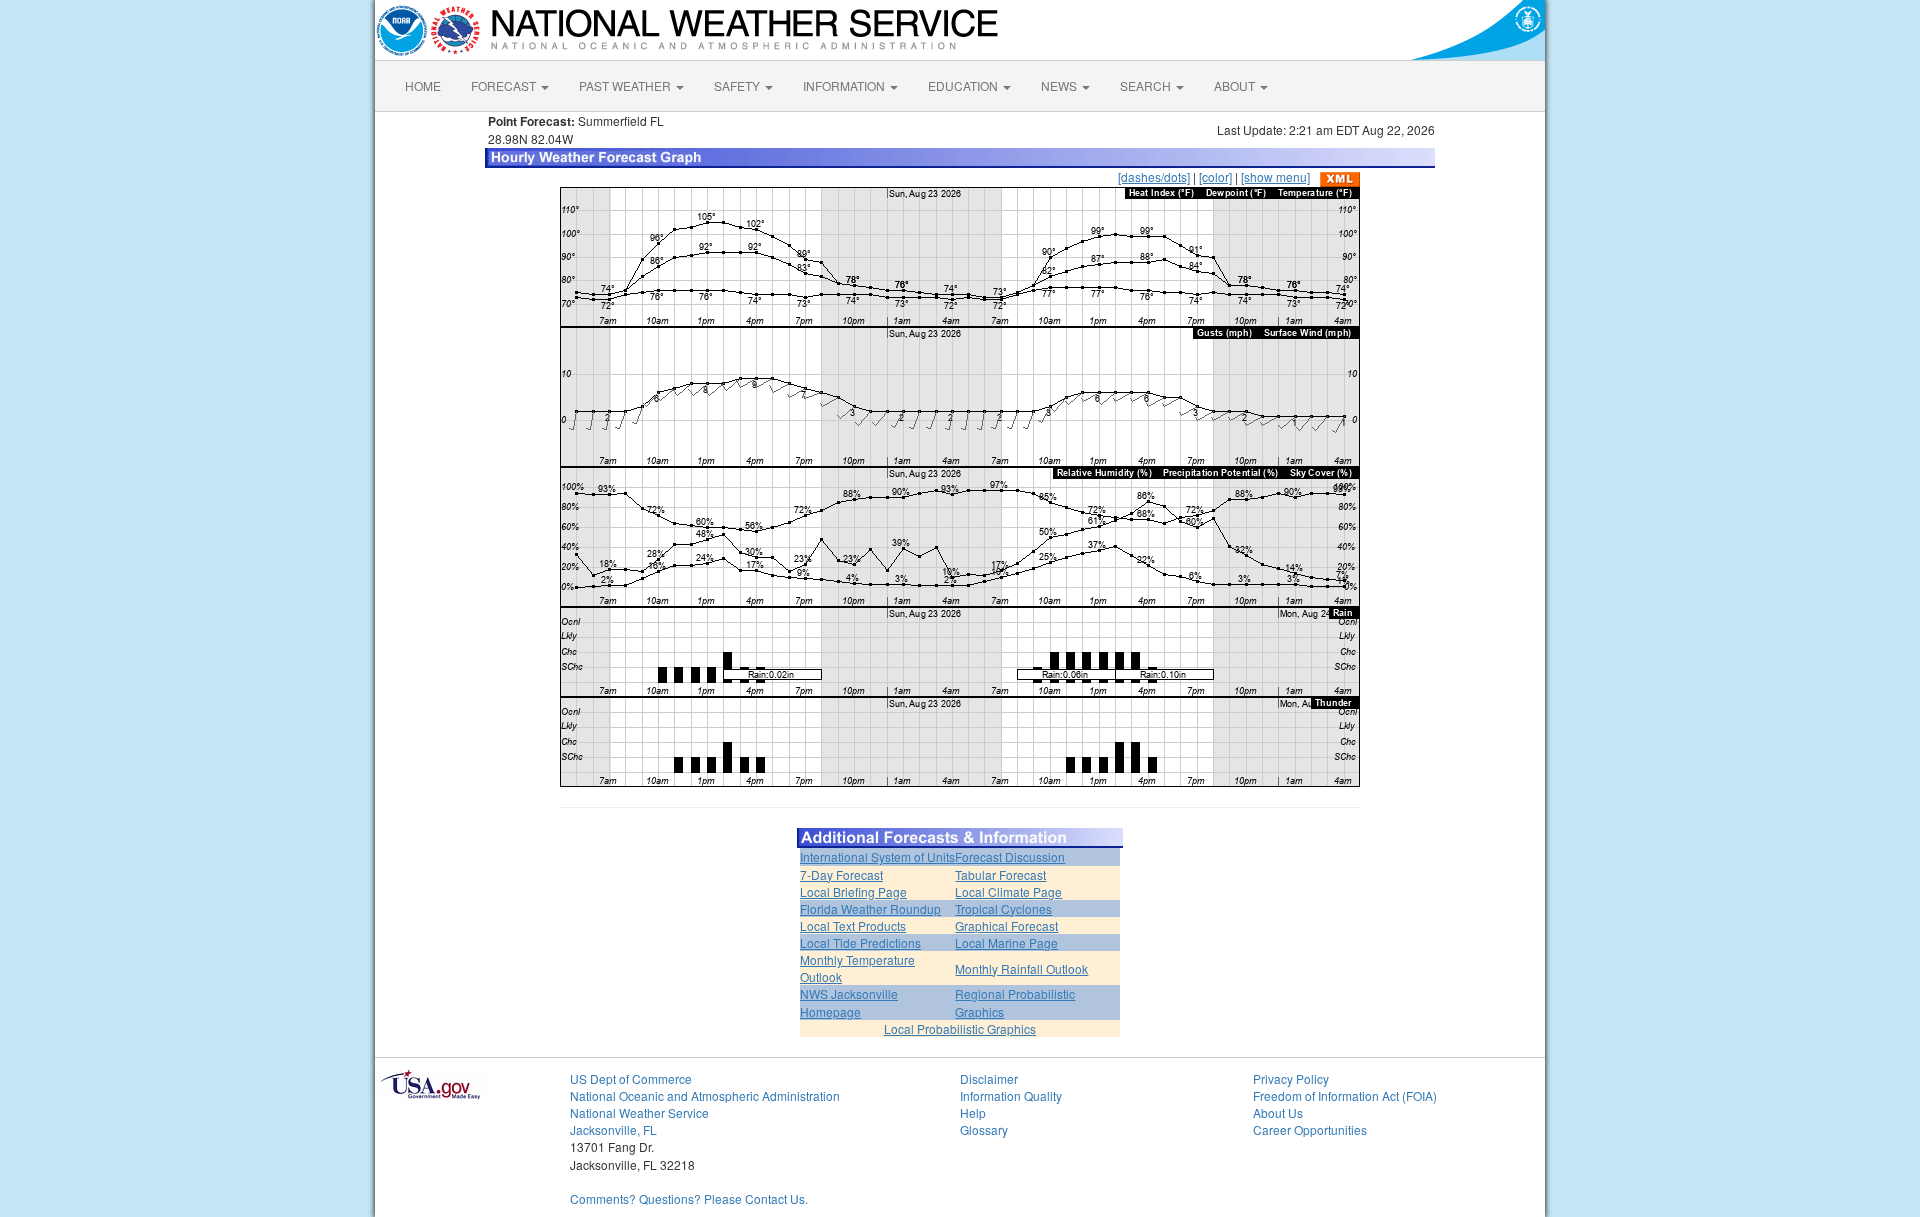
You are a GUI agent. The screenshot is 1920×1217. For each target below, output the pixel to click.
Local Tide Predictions (860, 942)
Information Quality (1011, 1095)
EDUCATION (964, 85)
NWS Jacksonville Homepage (849, 1002)
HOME (423, 85)
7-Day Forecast (841, 874)
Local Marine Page (1006, 942)
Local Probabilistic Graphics (960, 1028)
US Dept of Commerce (631, 1078)
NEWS (1060, 85)
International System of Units (877, 856)
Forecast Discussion (1010, 856)
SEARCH (1147, 85)
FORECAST (505, 85)
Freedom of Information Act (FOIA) (1345, 1095)
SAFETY (738, 85)
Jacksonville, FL (613, 1129)
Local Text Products (853, 925)
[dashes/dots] (1154, 176)
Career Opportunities (1310, 1129)
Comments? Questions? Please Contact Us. (689, 1198)
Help (973, 1112)
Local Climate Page (1008, 891)
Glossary (984, 1129)
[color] (1215, 176)
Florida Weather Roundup (870, 908)
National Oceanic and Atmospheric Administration (705, 1095)
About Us (1278, 1112)
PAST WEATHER (626, 85)
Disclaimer (989, 1078)
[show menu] (1275, 176)
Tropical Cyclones (1003, 908)
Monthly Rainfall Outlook (1021, 968)
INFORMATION (845, 85)
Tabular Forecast (1000, 874)
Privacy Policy (1291, 1078)
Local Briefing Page (853, 891)
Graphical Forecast (1006, 925)
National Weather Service (639, 1112)
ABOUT (1236, 85)
